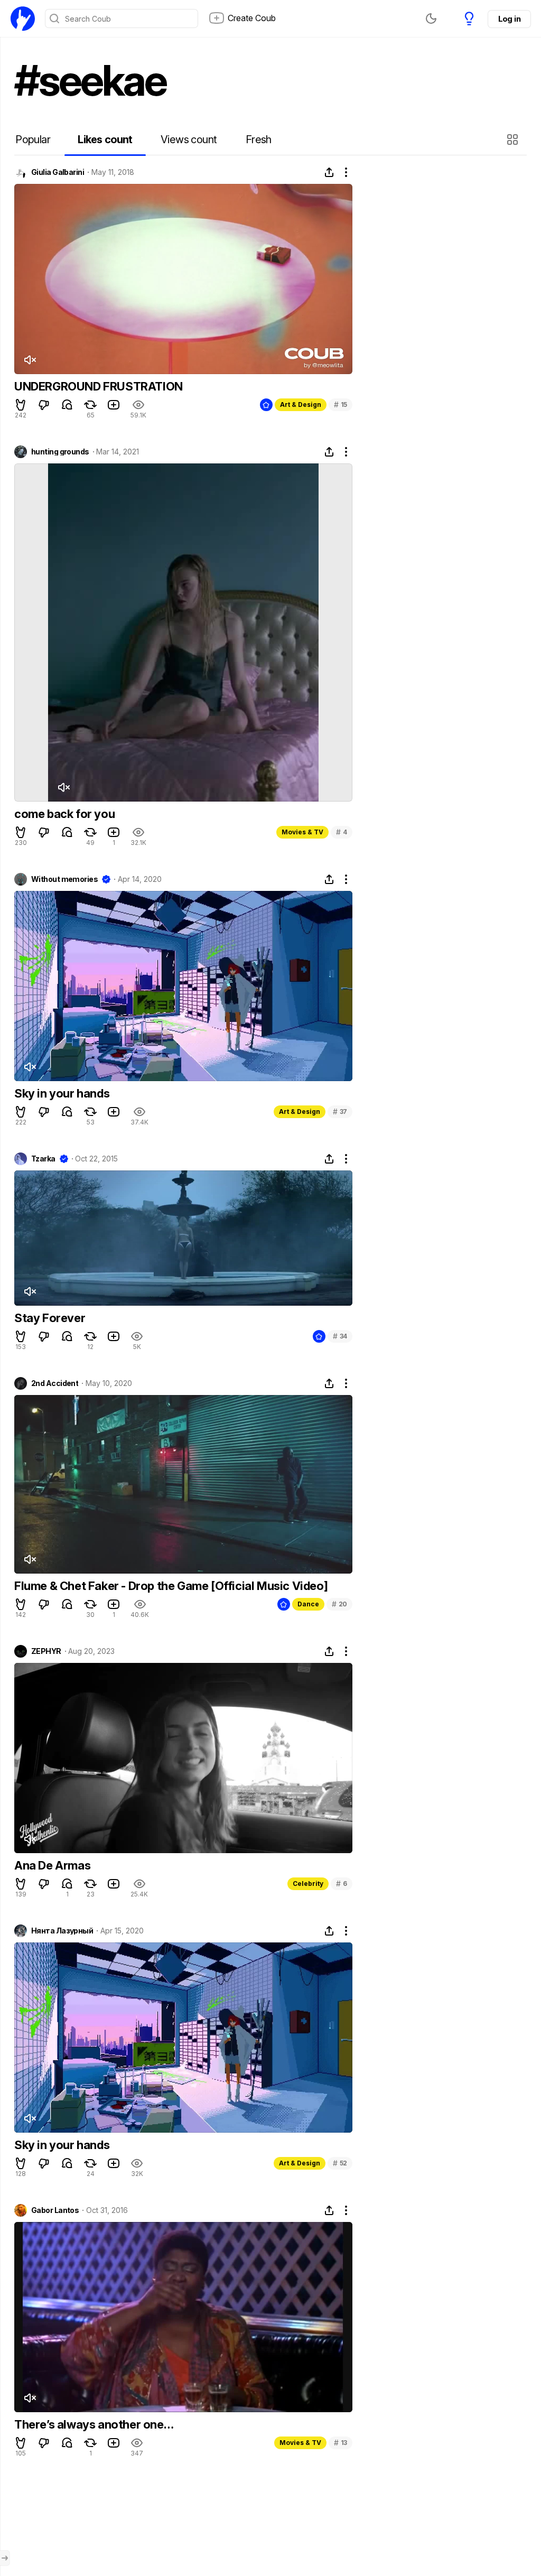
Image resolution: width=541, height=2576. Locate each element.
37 (340, 1112)
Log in (509, 19)
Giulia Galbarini (58, 172)
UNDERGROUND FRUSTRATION (99, 386)
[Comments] (67, 405)
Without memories (64, 879)
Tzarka (43, 1159)
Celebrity (308, 1884)
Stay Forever (50, 1318)
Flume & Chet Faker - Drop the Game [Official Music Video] (171, 1586)
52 (340, 2163)
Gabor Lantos (55, 2210)
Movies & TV (302, 832)
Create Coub (252, 18)
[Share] (329, 172)
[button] (514, 140)
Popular (33, 140)
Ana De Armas (52, 1865)
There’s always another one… (94, 2424)
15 (341, 404)
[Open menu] (5, 2558)
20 (339, 1604)
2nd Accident (55, 1383)
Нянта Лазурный (62, 1931)
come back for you (64, 814)
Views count (189, 140)
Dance (308, 1604)
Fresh (259, 140)
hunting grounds (60, 452)
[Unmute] (30, 360)
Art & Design (301, 404)
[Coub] (23, 18)
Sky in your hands (62, 1093)
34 (340, 1336)
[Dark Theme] (431, 18)
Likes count (105, 140)
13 (341, 2443)
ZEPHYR (46, 1651)
